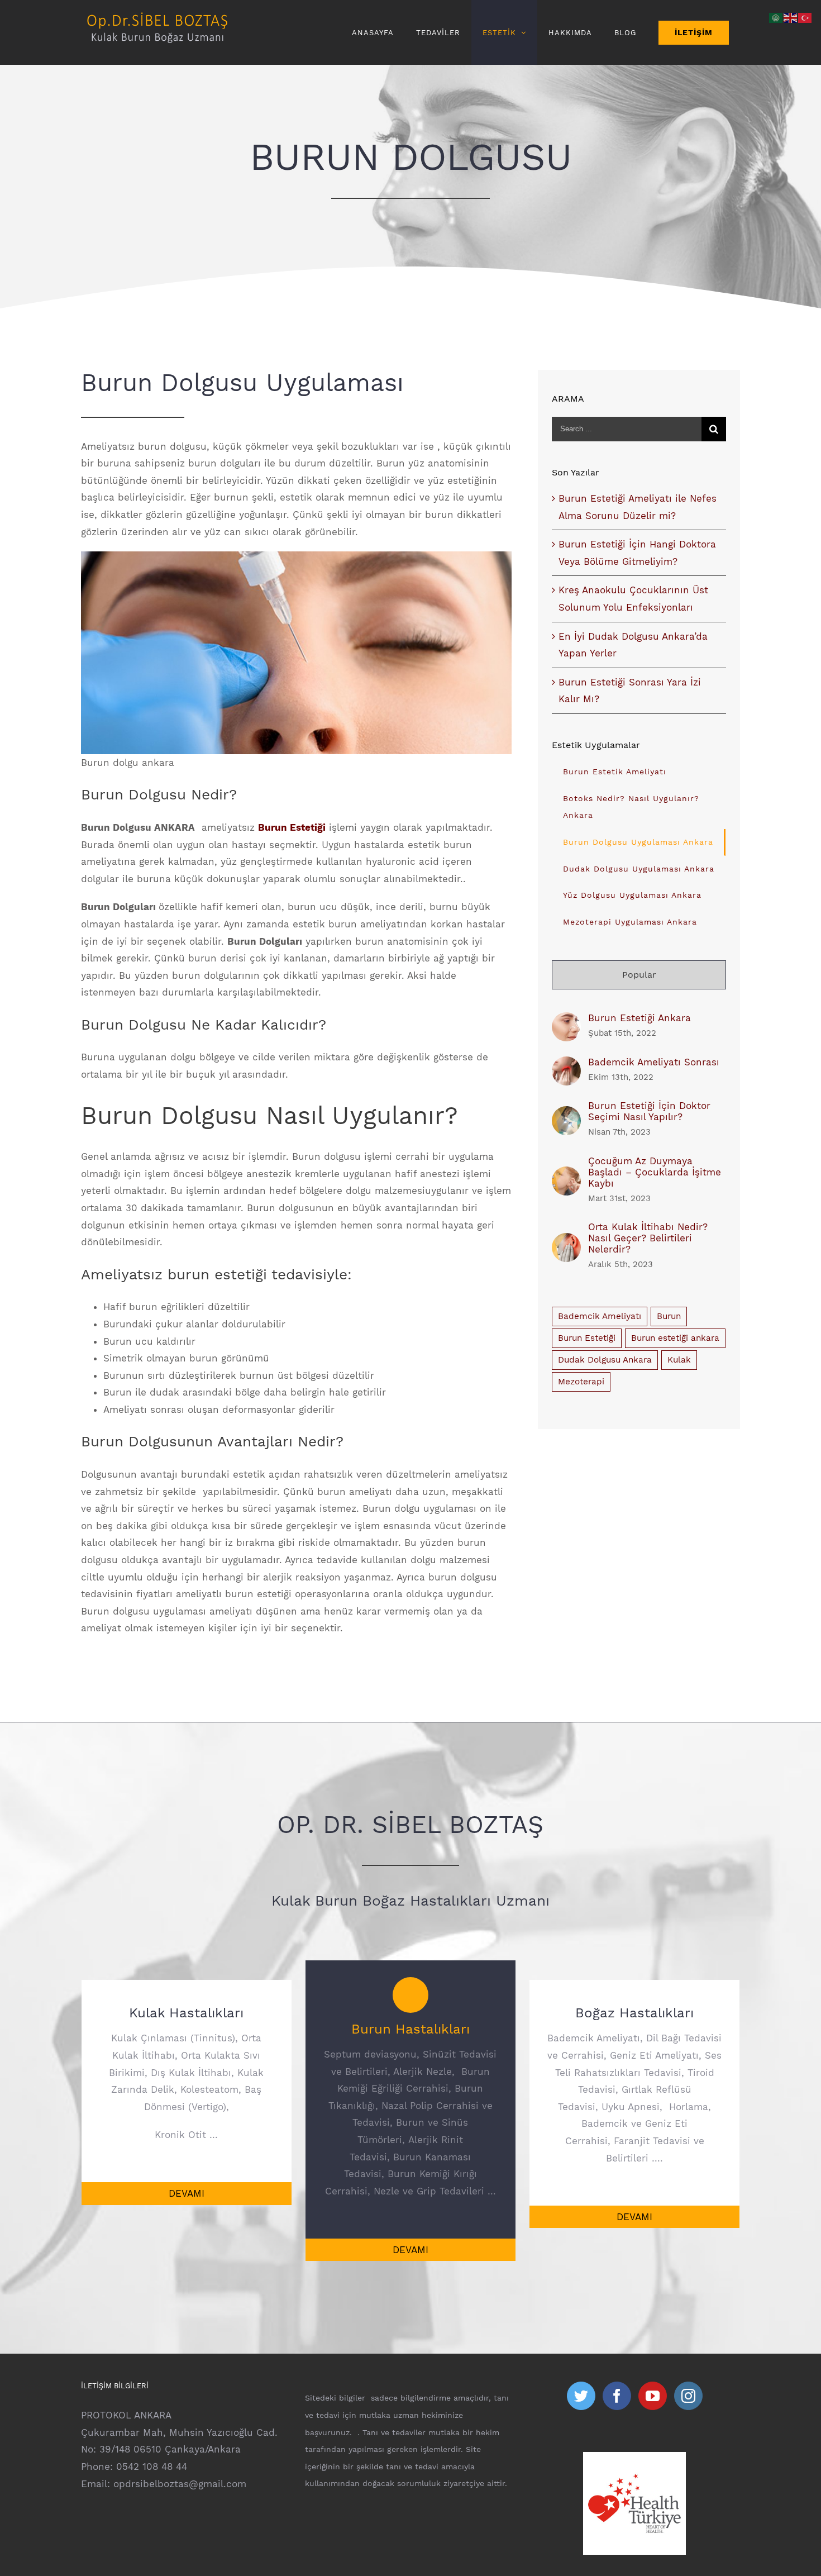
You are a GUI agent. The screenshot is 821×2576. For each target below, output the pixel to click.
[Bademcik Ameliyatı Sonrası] (566, 1065)
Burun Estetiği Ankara (639, 1018)
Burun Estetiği (587, 1338)
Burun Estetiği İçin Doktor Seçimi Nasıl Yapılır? (649, 1111)
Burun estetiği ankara (675, 1338)
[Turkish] (805, 17)
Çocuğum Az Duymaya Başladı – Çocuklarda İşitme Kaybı (655, 1172)
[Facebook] (617, 2396)
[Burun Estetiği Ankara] (566, 1021)
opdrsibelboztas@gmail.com (180, 2484)
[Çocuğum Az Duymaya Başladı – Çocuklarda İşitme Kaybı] (566, 1175)
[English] (791, 17)
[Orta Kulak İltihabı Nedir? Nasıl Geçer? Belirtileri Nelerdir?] (566, 1241)
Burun (669, 1316)
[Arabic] (776, 17)
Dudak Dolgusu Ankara (605, 1360)
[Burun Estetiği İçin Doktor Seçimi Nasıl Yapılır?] (566, 1115)
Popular (639, 975)
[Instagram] (688, 2396)
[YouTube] (653, 2396)
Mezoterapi (581, 1382)
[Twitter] (581, 2396)
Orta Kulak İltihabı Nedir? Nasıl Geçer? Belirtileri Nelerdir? (648, 1238)
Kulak (679, 1360)
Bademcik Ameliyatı (600, 1316)
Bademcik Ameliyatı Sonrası (654, 1062)
